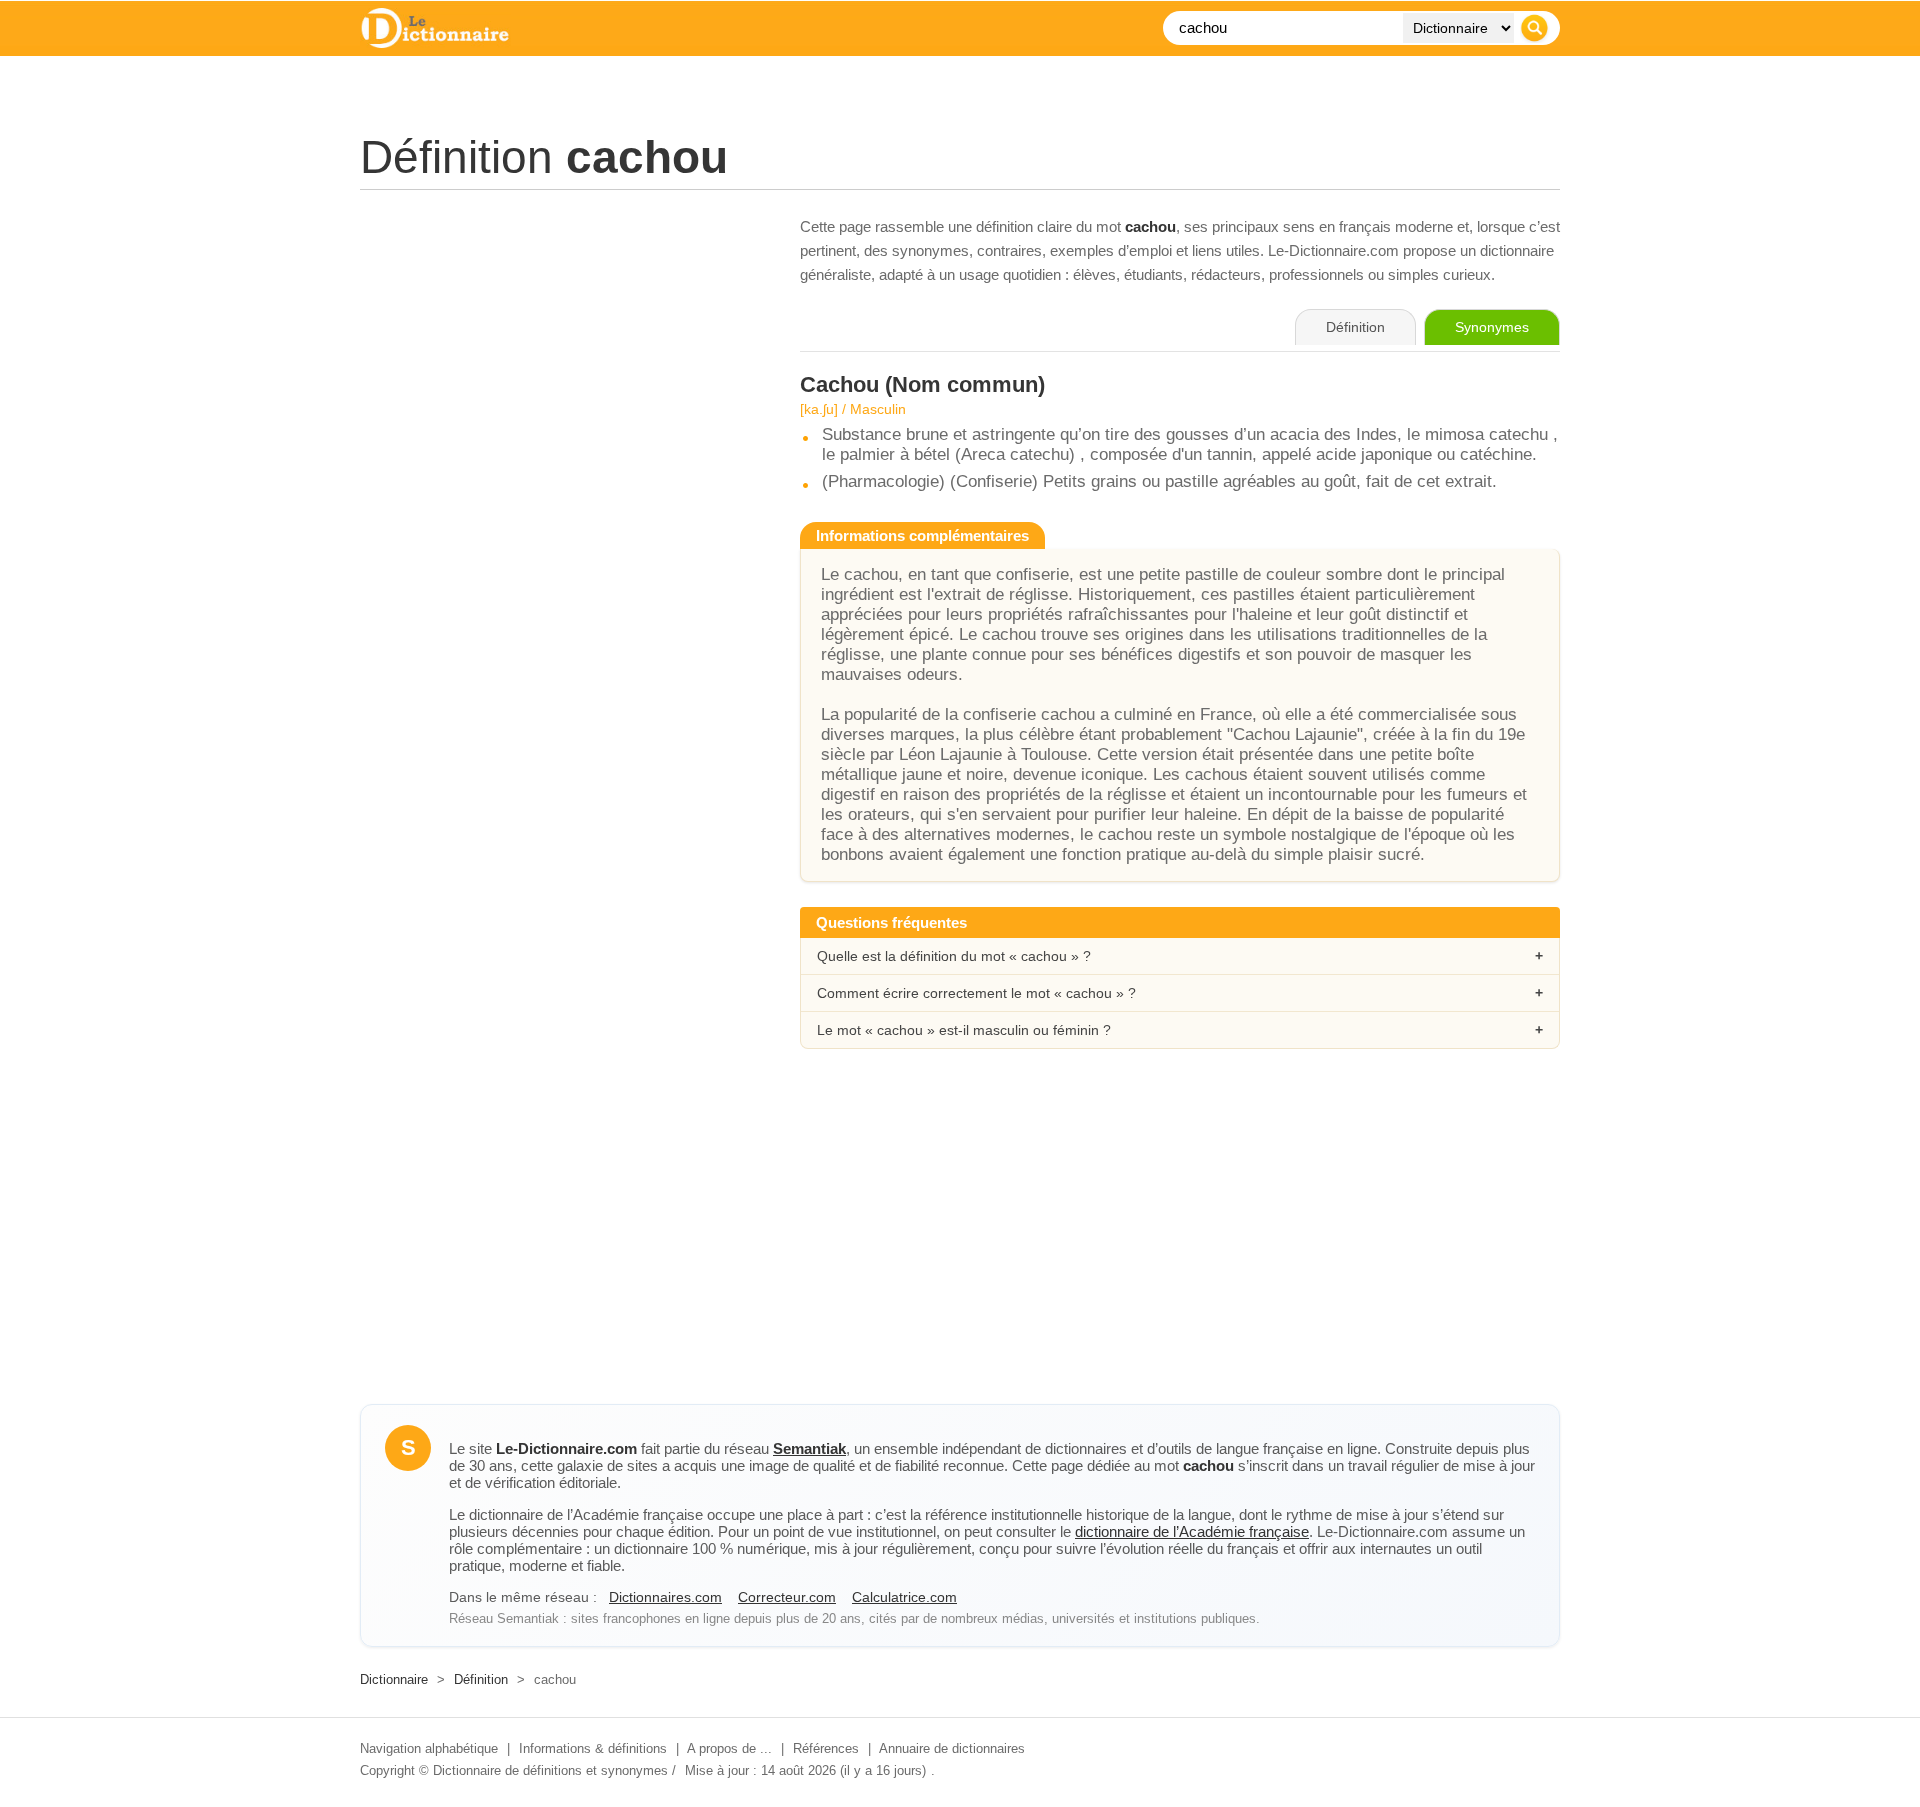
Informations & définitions (593, 1748)
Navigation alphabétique (429, 1748)
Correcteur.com (787, 1597)
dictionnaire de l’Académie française (1192, 1531)
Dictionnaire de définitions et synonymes (550, 1770)
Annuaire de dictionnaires (952, 1748)
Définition (481, 1679)
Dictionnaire (394, 1679)
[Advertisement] (560, 355)
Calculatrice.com (904, 1597)
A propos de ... (729, 1748)
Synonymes (1492, 327)
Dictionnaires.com (665, 1597)
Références (826, 1748)
